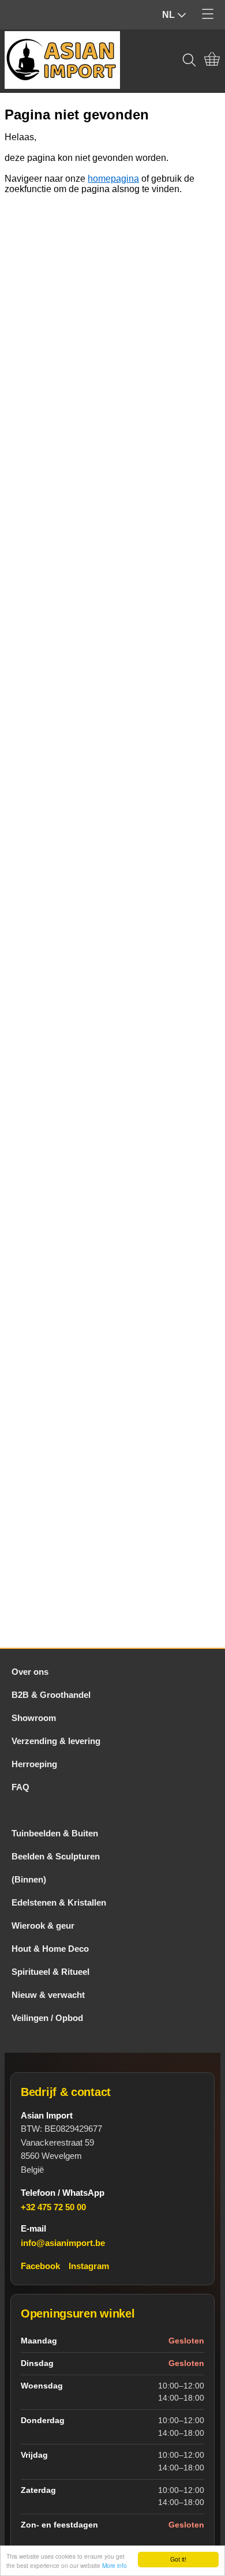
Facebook (40, 2266)
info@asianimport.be (63, 2243)
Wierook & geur (43, 1926)
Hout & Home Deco (50, 1949)
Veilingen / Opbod (47, 2018)
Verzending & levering (56, 1741)
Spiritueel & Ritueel (50, 1972)
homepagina (113, 179)
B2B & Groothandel (51, 1695)
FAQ (20, 1787)
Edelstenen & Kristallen (59, 1902)
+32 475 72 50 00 (53, 2207)
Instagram (89, 2266)
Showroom (34, 1718)
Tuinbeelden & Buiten (55, 1833)
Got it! (178, 2559)
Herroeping (34, 1764)
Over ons (30, 1672)
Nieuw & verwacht (48, 1995)
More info (115, 2565)
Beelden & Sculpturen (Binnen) (56, 1868)
